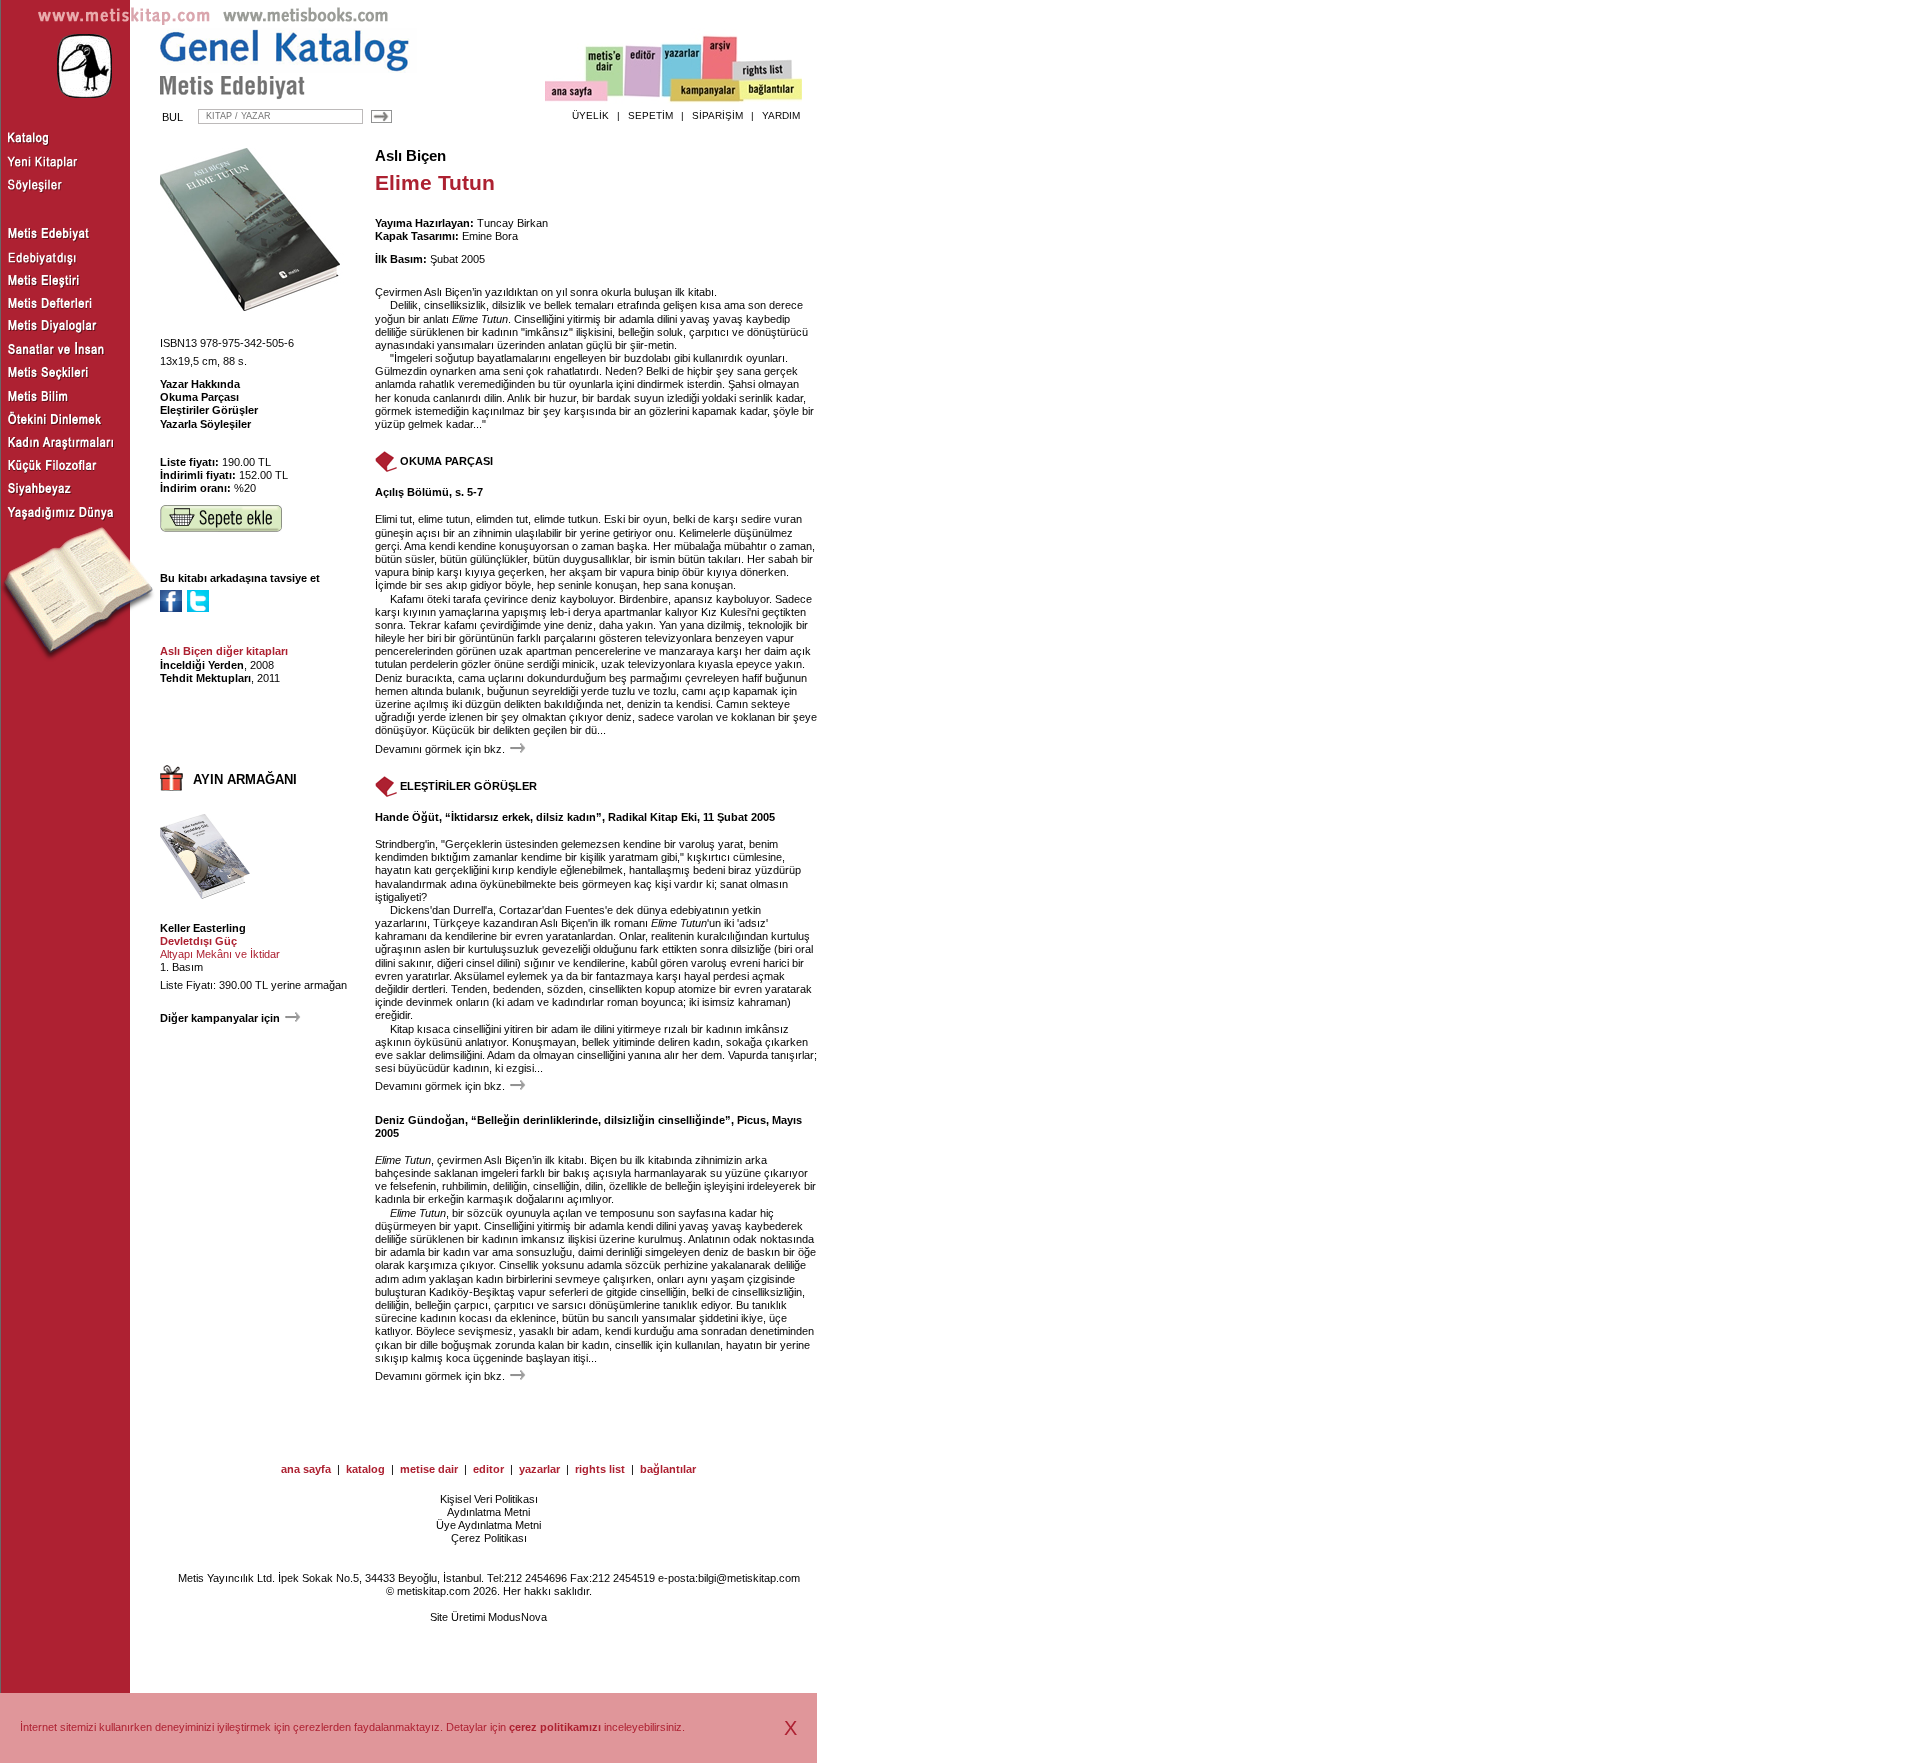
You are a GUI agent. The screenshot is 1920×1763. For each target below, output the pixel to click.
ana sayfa (306, 1469)
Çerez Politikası (489, 1538)
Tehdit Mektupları (205, 678)
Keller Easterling (203, 928)
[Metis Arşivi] (720, 67)
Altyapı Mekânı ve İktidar (220, 954)
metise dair (429, 1469)
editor (488, 1469)
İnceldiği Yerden (202, 665)
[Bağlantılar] (771, 91)
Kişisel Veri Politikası (489, 1499)
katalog (365, 1469)
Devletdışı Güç (198, 941)
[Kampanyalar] (706, 91)
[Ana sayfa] (576, 93)
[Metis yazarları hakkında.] (682, 71)
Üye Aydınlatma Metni (488, 1525)
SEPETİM (650, 115)
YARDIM (781, 115)
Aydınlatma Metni (488, 1512)
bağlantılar (668, 1469)
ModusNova (517, 1617)
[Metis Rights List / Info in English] (763, 71)
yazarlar (539, 1469)
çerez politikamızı (555, 1727)
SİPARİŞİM (717, 115)
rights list (600, 1469)
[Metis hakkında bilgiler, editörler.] (605, 72)
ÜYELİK (590, 115)
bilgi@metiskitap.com (749, 1578)
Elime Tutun (480, 319)
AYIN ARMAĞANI (245, 779)
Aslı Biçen (410, 156)
